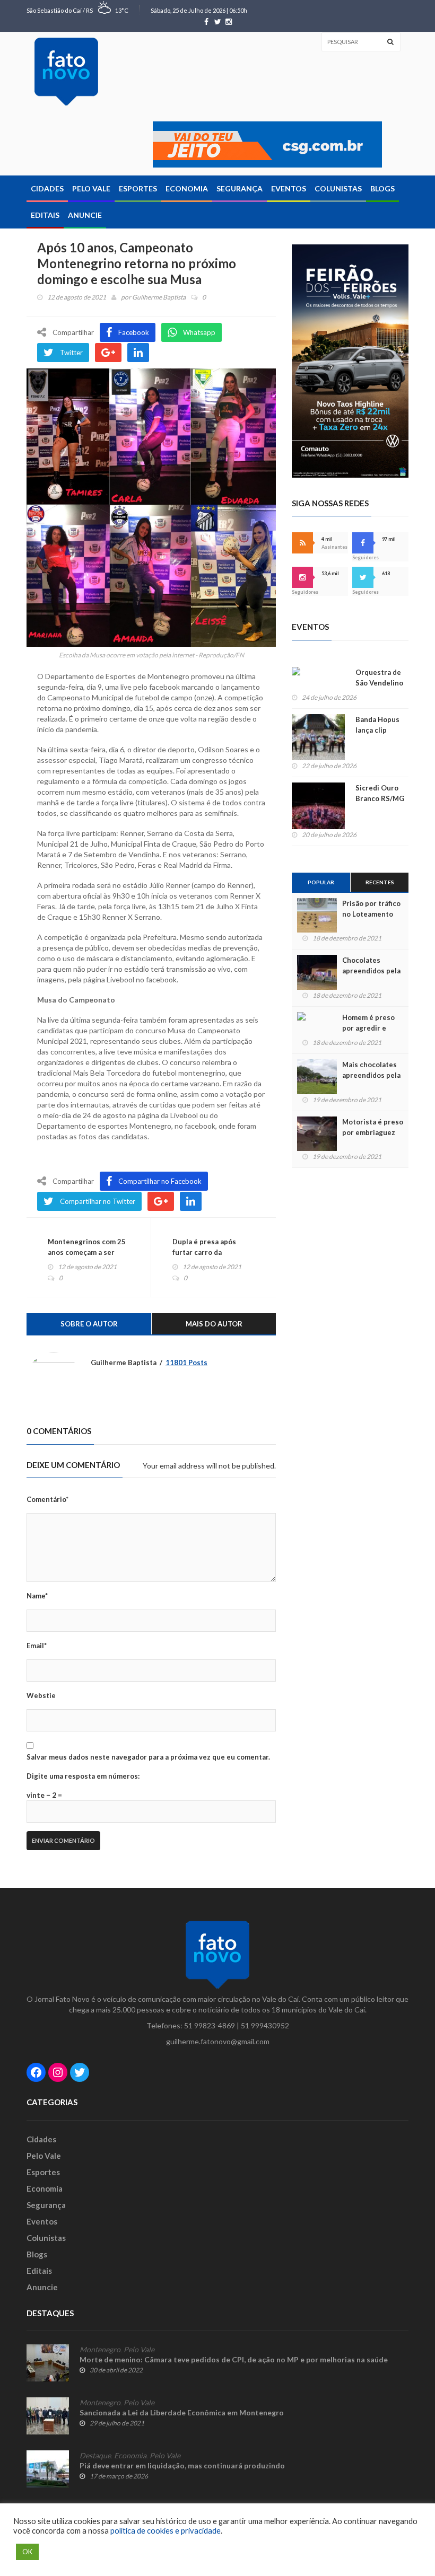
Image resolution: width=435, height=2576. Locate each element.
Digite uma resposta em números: (83, 1776)
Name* (37, 1596)
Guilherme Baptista (159, 297)
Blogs (382, 188)
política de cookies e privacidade (166, 2531)
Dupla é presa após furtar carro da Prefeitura (204, 1252)
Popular (321, 882)
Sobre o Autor (89, 1324)
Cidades (47, 188)
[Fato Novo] (66, 72)
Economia (187, 188)
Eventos (289, 188)
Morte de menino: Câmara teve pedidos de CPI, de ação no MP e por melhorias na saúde (234, 2359)
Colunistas (338, 188)
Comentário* (47, 1499)
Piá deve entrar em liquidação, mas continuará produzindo (182, 2465)
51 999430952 (265, 2025)
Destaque (95, 2456)
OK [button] (27, 2552)
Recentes (380, 882)
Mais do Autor (214, 1324)
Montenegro (100, 2350)
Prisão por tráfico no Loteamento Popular (371, 914)
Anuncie (85, 215)
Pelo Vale (91, 188)
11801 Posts (186, 1362)
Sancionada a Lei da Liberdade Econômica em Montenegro (182, 2412)
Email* (37, 1646)
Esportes (138, 188)
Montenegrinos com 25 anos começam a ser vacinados (87, 1252)
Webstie (41, 1695)
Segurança (240, 188)
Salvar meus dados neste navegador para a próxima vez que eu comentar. (148, 1757)
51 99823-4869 (210, 2025)
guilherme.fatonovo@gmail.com (218, 2041)
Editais (45, 215)
